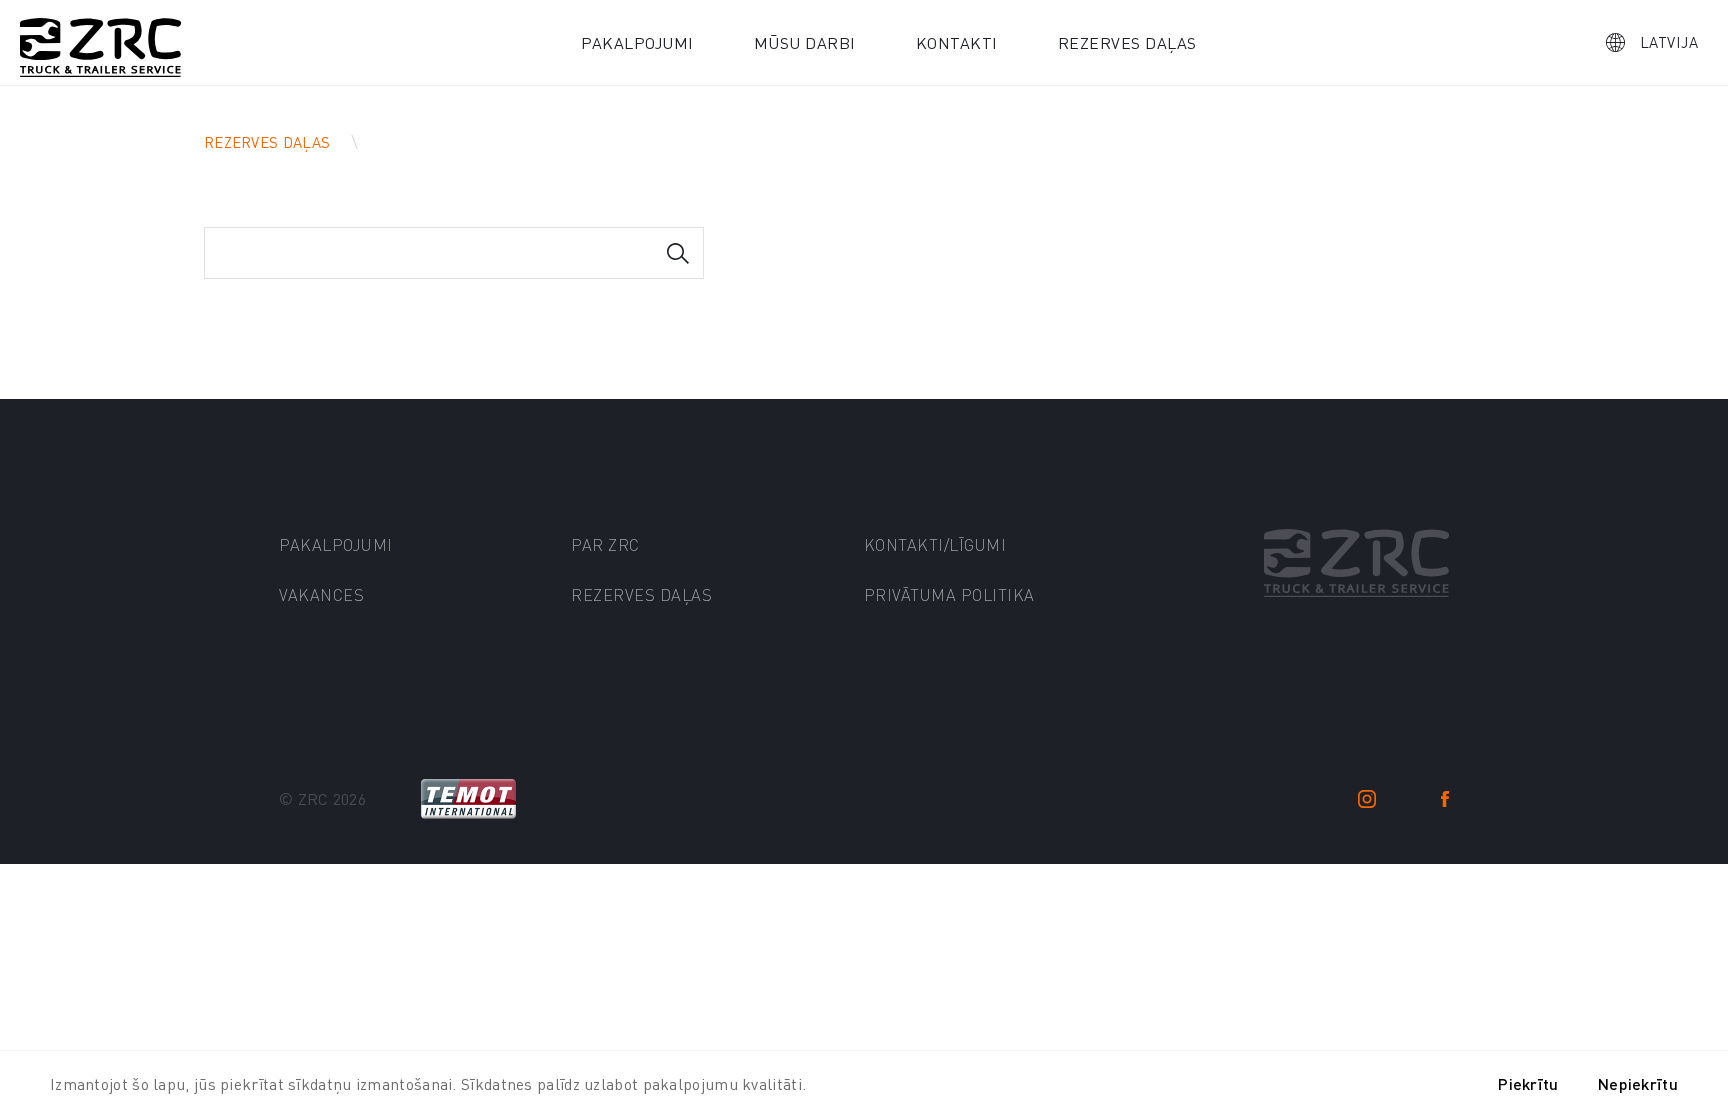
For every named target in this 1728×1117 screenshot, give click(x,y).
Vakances (321, 594)
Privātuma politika (949, 594)
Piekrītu (1528, 1083)
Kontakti (957, 42)
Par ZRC (605, 544)
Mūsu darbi (805, 42)
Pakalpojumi (637, 42)
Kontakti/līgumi (935, 544)
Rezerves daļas (1127, 42)
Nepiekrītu (1638, 1083)
